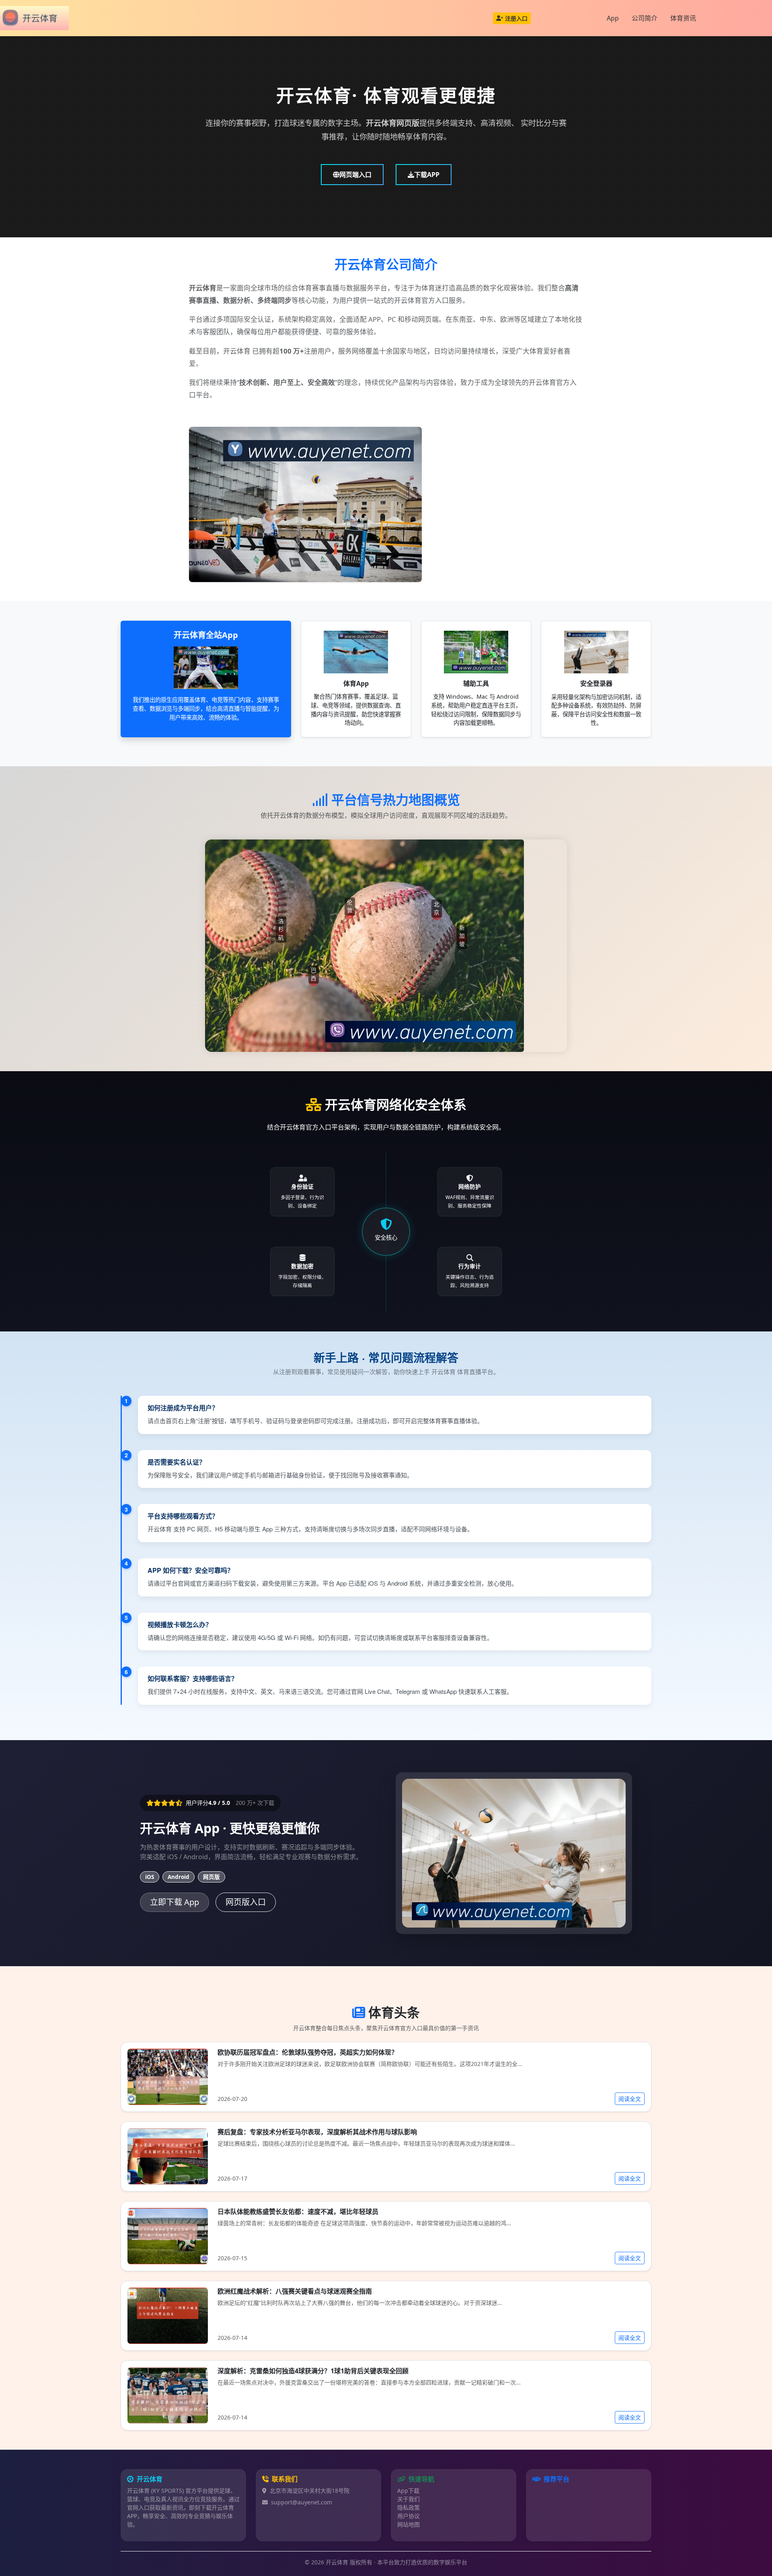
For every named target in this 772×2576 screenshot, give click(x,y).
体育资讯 (683, 18)
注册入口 (516, 18)
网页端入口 (355, 175)
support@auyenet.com (302, 2502)
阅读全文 (630, 2099)
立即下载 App (175, 1902)
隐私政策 (409, 2507)
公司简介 (645, 18)
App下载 (408, 2491)
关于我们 (409, 2499)
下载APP (427, 175)
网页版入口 (246, 1902)
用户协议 (409, 2516)
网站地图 (409, 2524)
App (613, 18)
